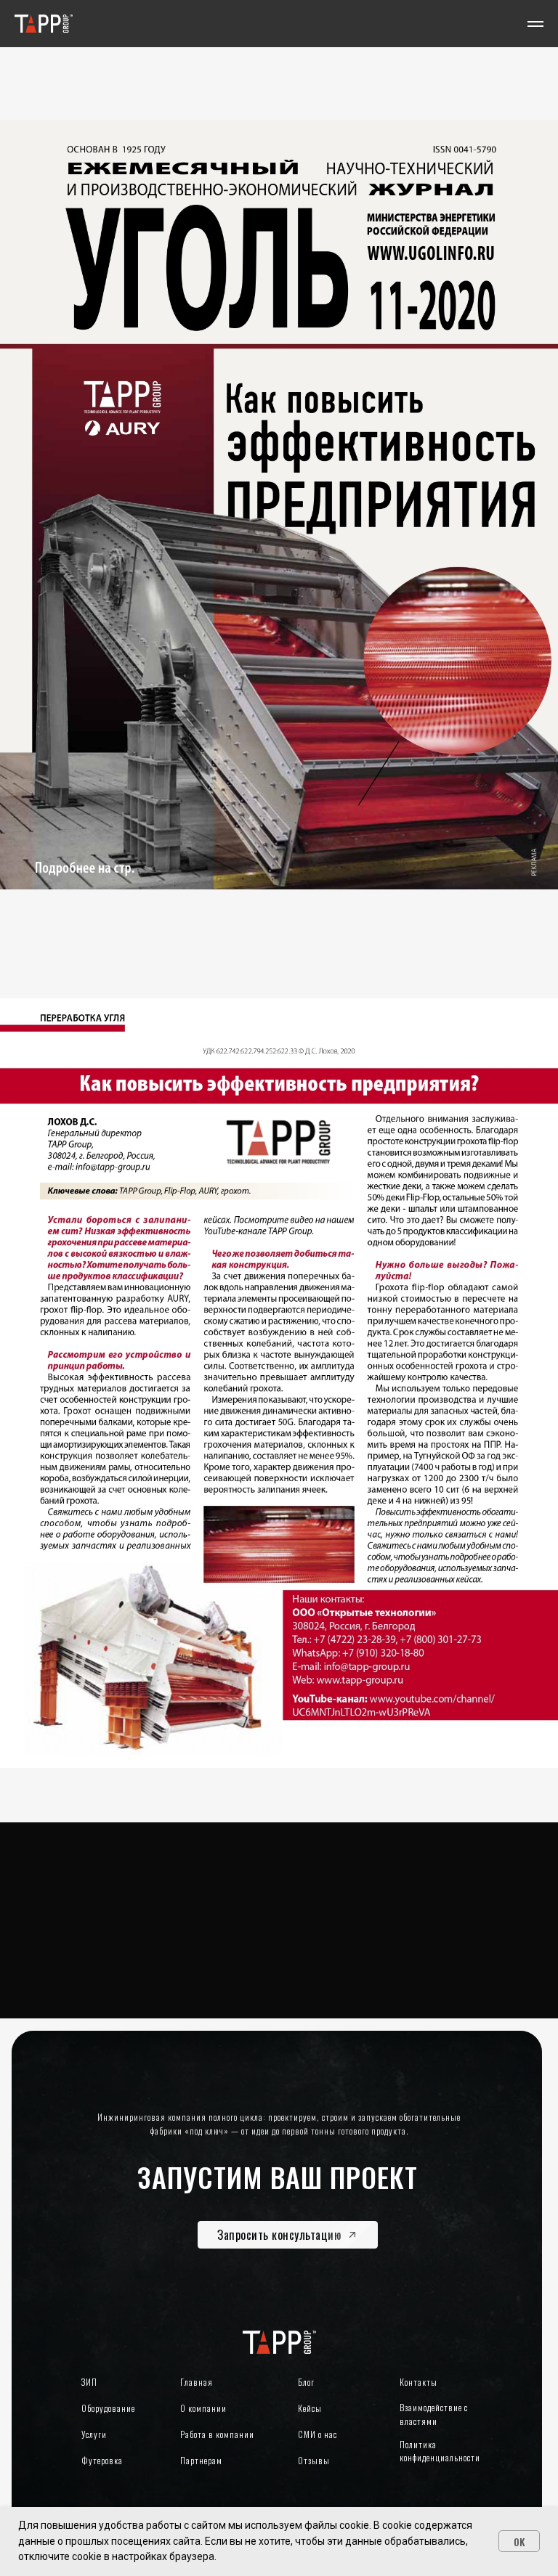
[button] (288, 2235)
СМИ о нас (318, 2434)
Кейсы (310, 2408)
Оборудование (108, 2408)
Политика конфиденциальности (440, 2451)
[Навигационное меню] (535, 24)
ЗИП (89, 2382)
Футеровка (102, 2460)
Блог (306, 2382)
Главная (197, 2382)
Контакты (418, 2382)
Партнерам (201, 2460)
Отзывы (314, 2460)
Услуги (94, 2434)
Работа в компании (217, 2434)
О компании (203, 2408)
